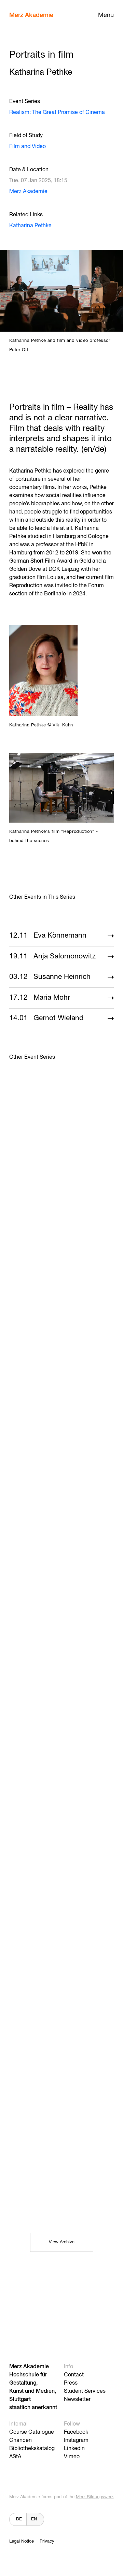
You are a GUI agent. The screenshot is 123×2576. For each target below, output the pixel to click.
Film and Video (28, 147)
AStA (15, 2457)
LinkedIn (74, 2449)
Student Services (85, 2391)
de (19, 2519)
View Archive (62, 2242)
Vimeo (72, 2457)
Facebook (76, 2432)
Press (71, 2383)
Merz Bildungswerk (95, 2497)
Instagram (76, 2441)
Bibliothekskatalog (32, 2449)
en (34, 2519)
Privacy (47, 2541)
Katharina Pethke (30, 226)
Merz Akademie (31, 15)
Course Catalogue (32, 2432)
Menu (106, 15)
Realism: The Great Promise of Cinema (57, 113)
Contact (74, 2375)
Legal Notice (22, 2541)
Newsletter (77, 2400)
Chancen (20, 2441)
